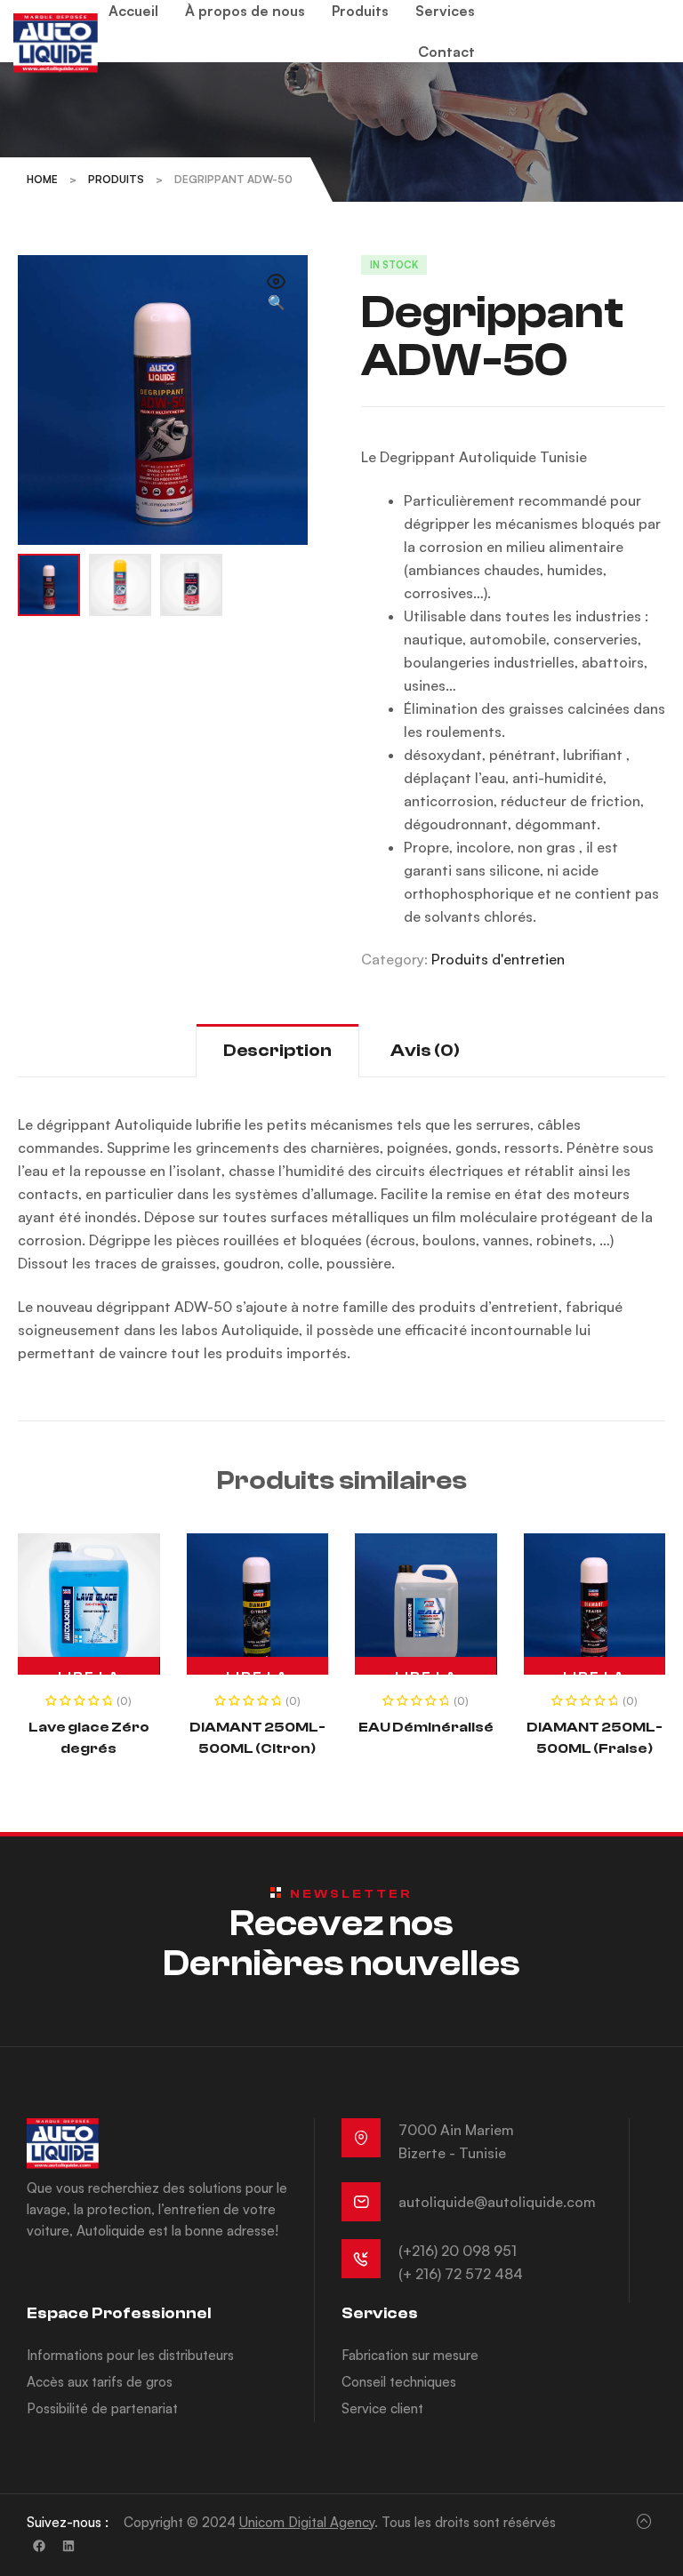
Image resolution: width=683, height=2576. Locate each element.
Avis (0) (425, 1050)
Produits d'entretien (498, 959)
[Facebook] (39, 2546)
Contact (446, 52)
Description (277, 1050)
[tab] (277, 1050)
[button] (277, 293)
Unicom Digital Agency (307, 2522)
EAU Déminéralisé (426, 1727)
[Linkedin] (68, 2546)
